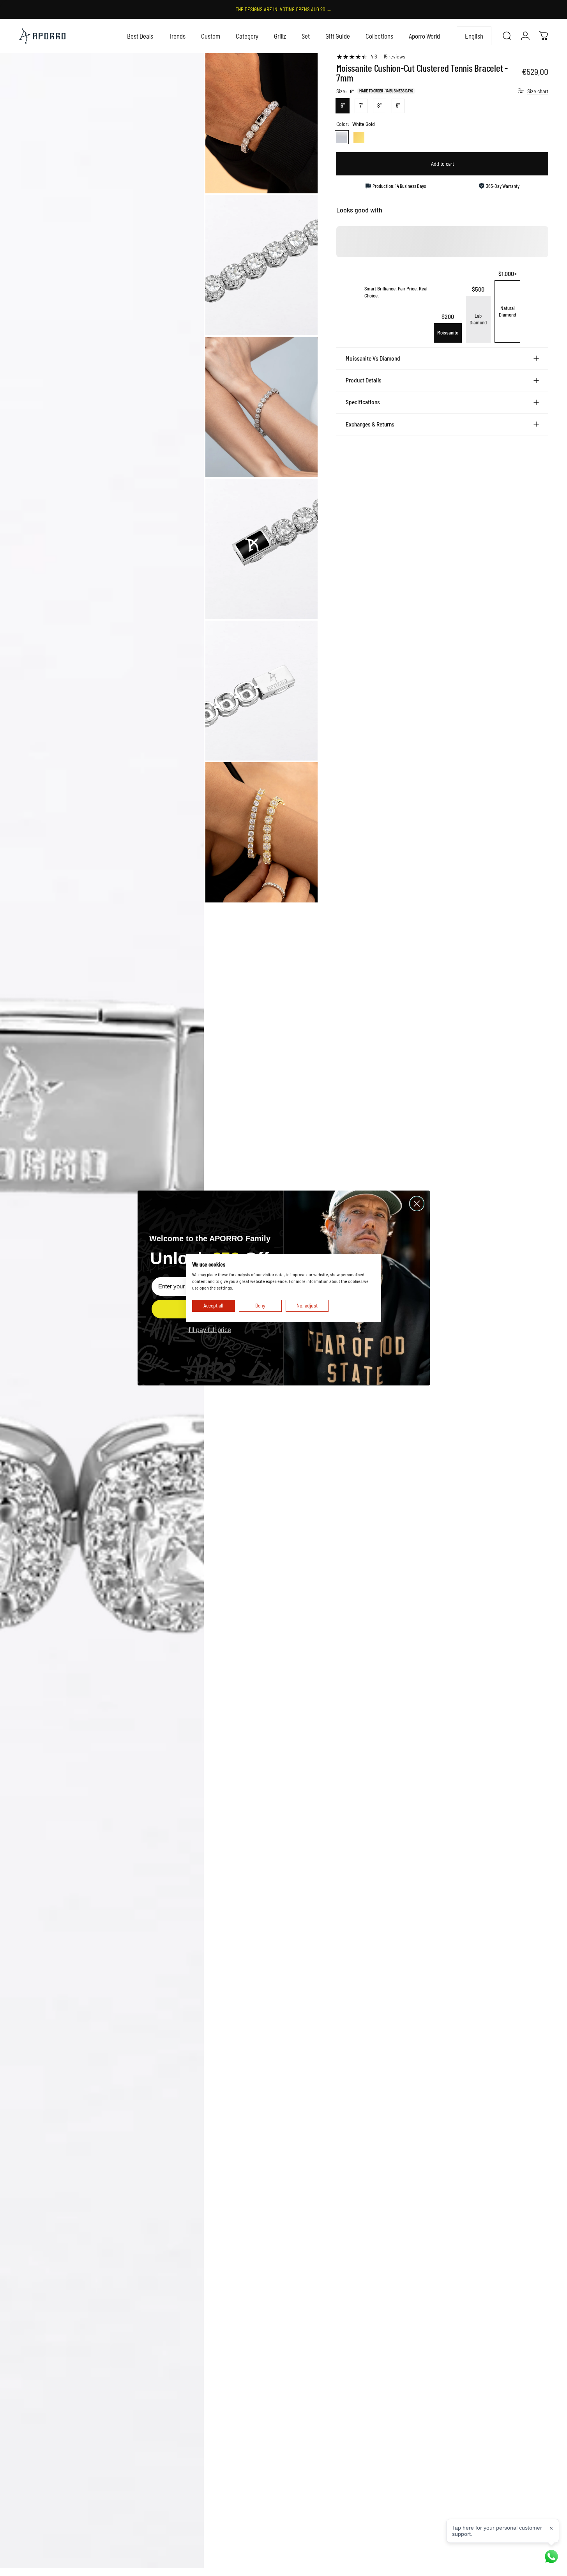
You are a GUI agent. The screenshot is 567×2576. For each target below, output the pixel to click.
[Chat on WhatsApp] (551, 2557)
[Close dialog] (417, 1204)
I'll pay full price (210, 1330)
